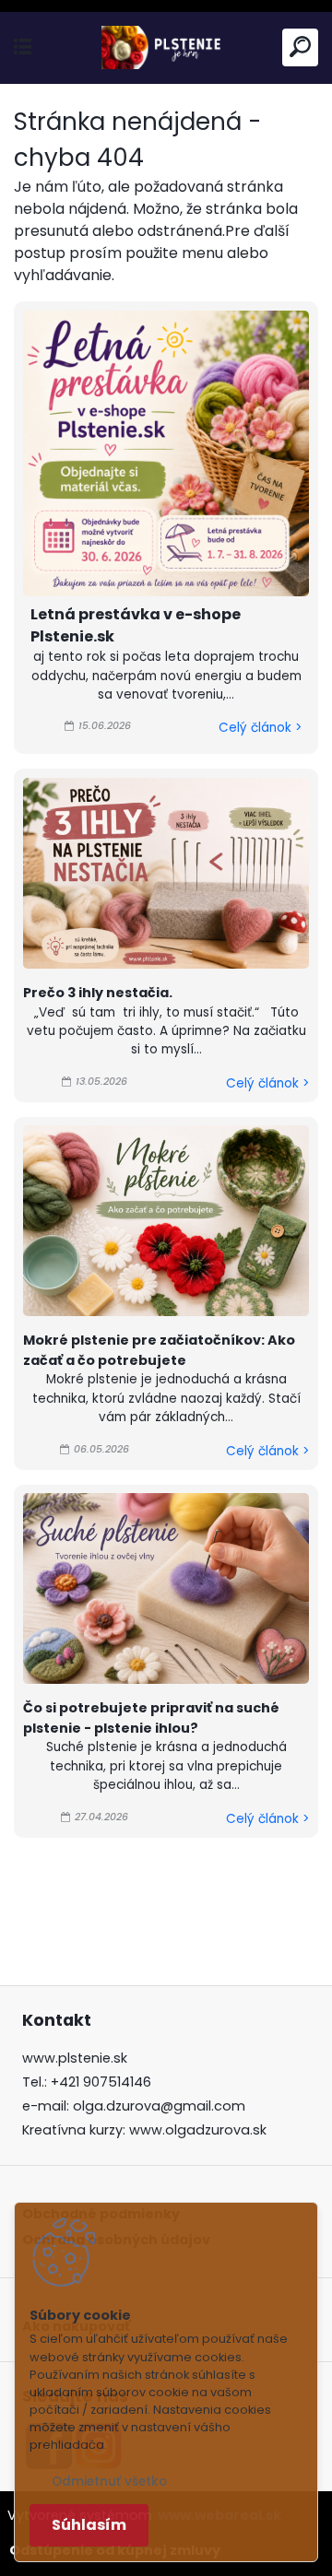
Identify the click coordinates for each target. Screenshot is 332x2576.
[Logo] (166, 47)
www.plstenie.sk (75, 2058)
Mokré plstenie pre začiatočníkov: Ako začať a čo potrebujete (159, 1350)
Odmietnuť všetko (109, 2482)
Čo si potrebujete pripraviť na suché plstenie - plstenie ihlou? (151, 1718)
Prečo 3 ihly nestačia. (98, 993)
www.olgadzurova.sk (198, 2130)
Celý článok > (260, 728)
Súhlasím (89, 2525)
